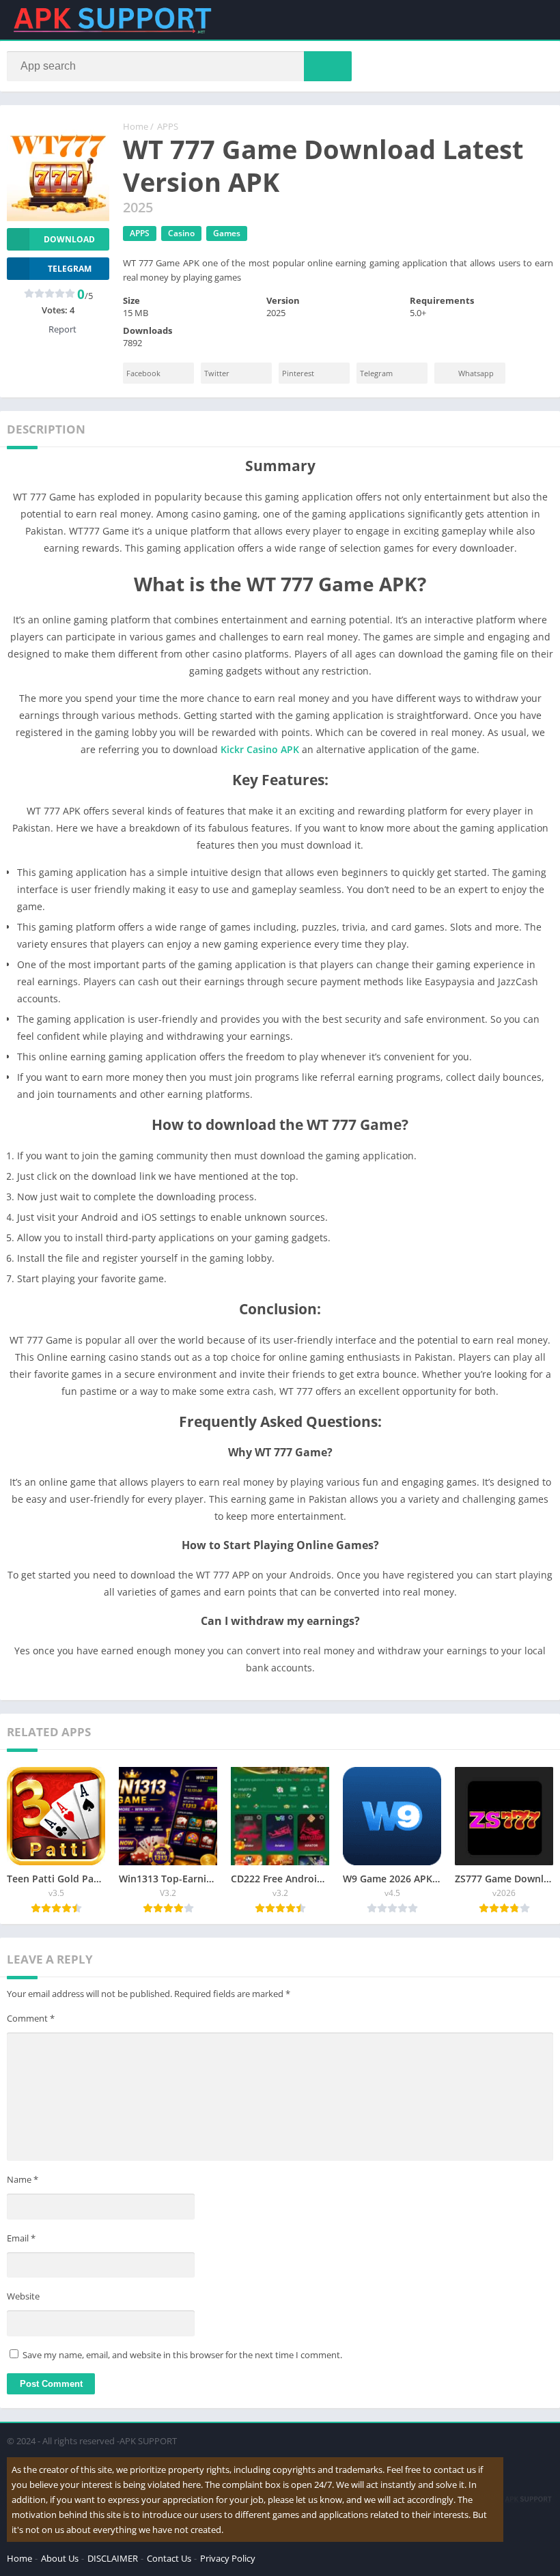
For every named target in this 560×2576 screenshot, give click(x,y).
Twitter (217, 373)
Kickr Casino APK (260, 749)
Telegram (376, 373)
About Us (60, 2558)
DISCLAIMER (113, 2558)
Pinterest (298, 373)
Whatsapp (476, 373)
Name (23, 2179)
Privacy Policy (228, 2558)
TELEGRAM (70, 269)
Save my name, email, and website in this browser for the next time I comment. (182, 2355)
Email (21, 2238)
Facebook (143, 373)
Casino (181, 233)
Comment (31, 2018)
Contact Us (169, 2558)
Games (227, 233)
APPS (168, 126)
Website (23, 2296)
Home (136, 126)
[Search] (328, 66)
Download (69, 239)
